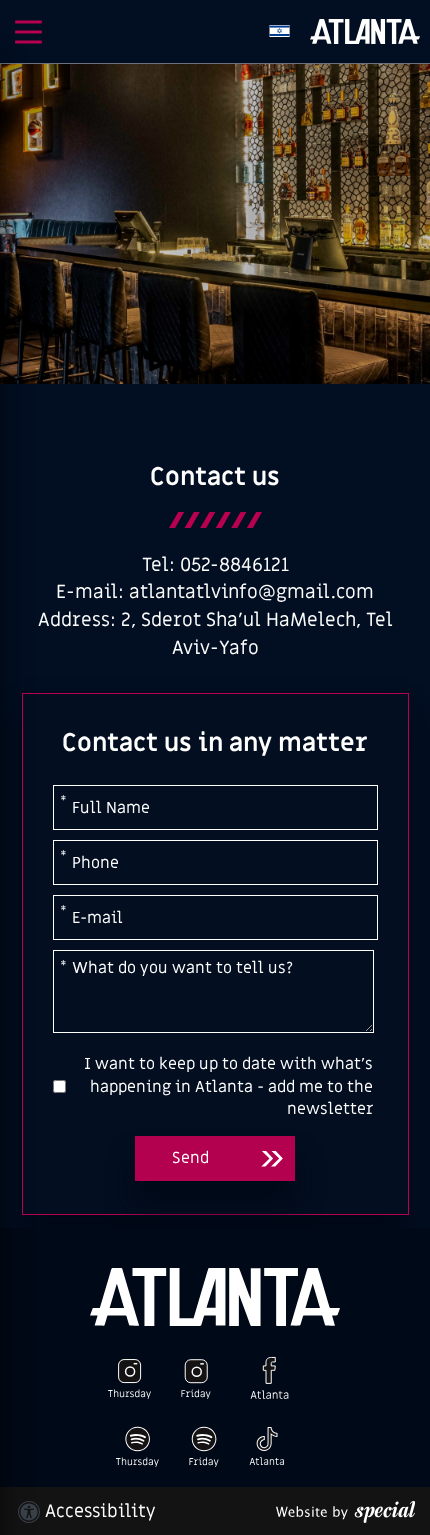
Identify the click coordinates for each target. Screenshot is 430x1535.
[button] (28, 32)
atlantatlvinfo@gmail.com (251, 592)
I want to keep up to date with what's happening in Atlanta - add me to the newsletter (228, 1087)
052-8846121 (234, 565)
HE (279, 31)
